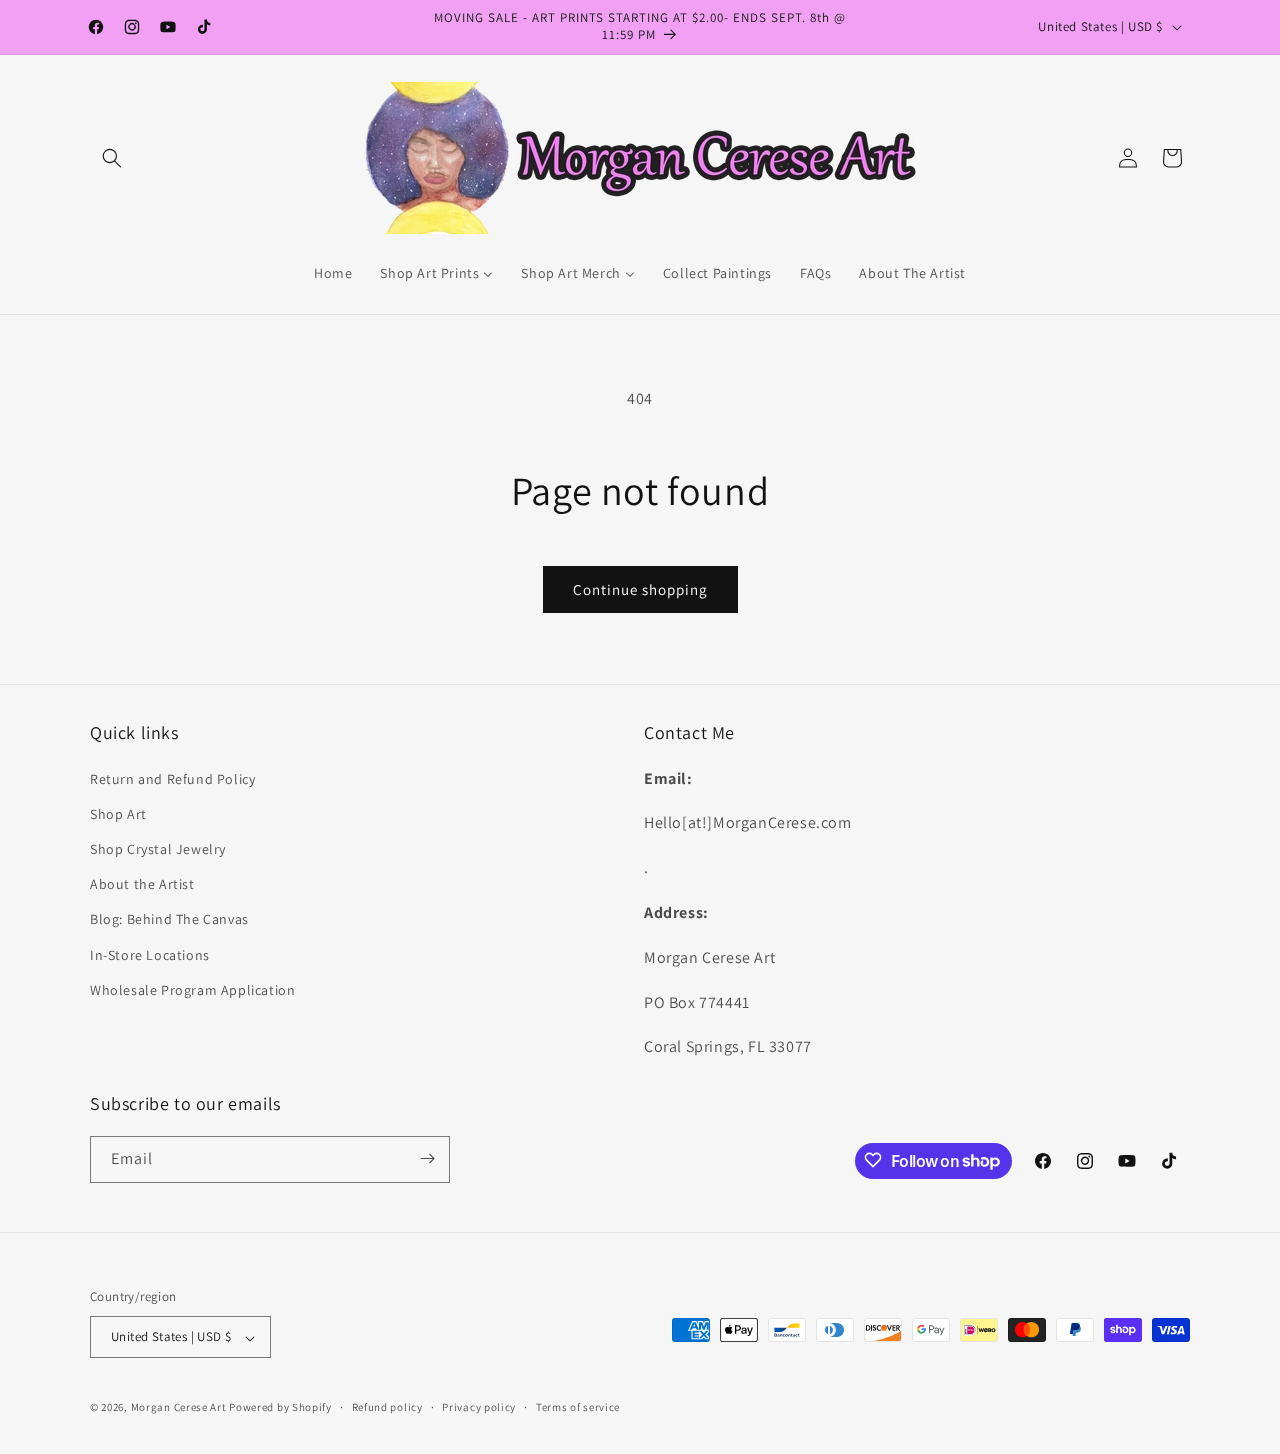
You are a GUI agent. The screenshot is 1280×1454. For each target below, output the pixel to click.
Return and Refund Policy (172, 778)
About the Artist (142, 884)
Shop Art (118, 813)
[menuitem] (333, 273)
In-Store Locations (150, 954)
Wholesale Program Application (192, 989)
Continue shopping (640, 589)
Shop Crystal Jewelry (158, 849)
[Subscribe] (427, 1158)
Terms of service (578, 1407)
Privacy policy (479, 1407)
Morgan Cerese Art (179, 1408)
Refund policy (387, 1407)
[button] (112, 158)
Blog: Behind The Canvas (169, 919)
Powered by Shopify (280, 1408)
